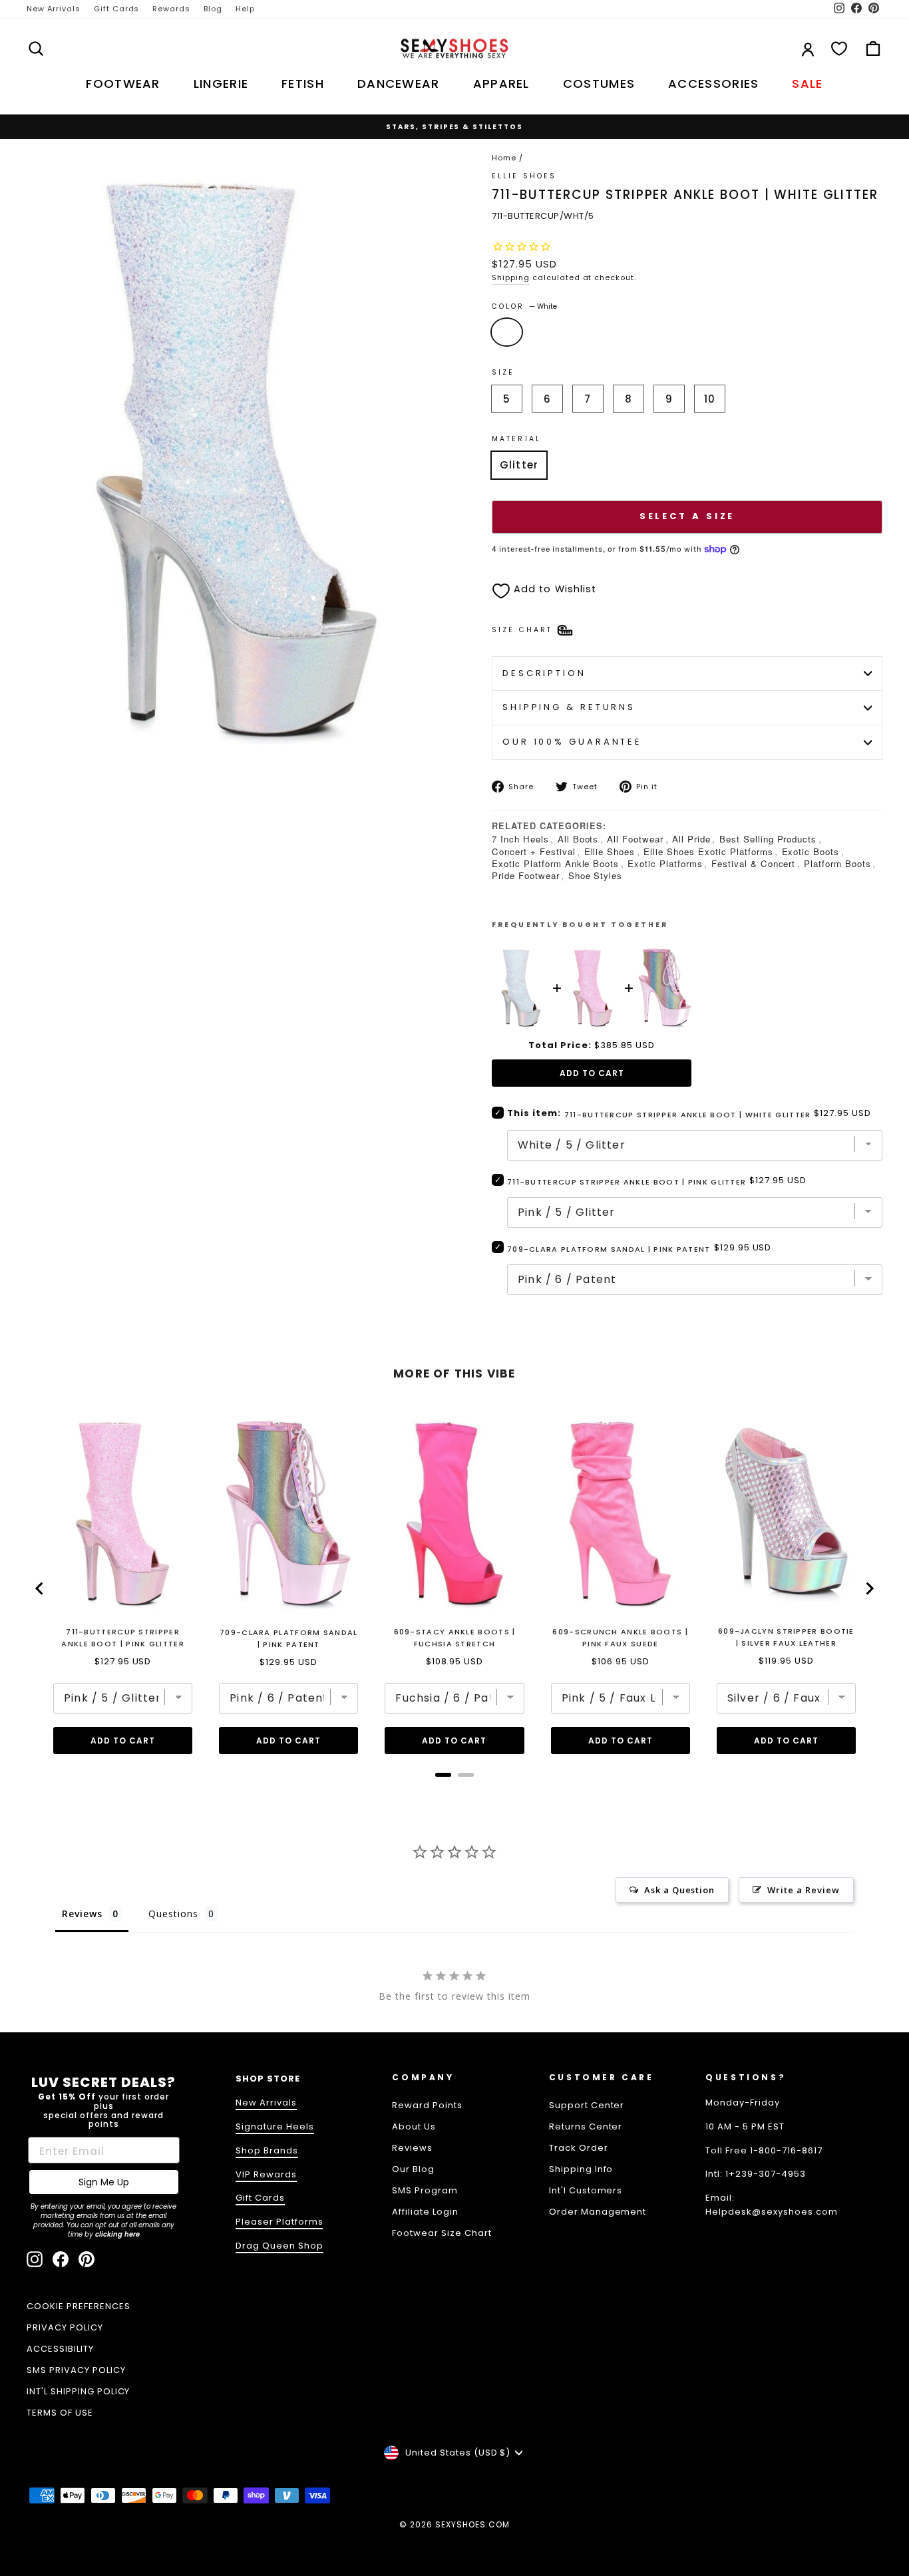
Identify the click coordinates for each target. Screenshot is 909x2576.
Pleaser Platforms (279, 2222)
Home (504, 158)
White (507, 332)
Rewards (171, 9)
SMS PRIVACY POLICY (76, 2370)
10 (710, 399)
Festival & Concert (754, 863)
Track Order (579, 2148)
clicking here (117, 2234)
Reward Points (427, 2105)
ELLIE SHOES (524, 176)
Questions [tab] (173, 1914)
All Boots (578, 839)
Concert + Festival (534, 851)
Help (245, 9)
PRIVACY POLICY (65, 2327)
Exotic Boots (811, 851)
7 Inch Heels (520, 839)
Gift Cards (117, 9)
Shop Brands (267, 2150)
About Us (414, 2126)
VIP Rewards (266, 2174)
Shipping (511, 277)
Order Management (598, 2212)
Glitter (519, 465)
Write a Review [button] (804, 1890)
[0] (839, 49)
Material (516, 439)
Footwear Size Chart (442, 2233)
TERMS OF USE (60, 2413)
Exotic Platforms (665, 863)
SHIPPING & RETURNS (569, 707)
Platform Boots (837, 863)
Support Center (587, 2105)
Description (544, 673)
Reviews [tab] (82, 1914)
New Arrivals (54, 9)
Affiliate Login (425, 2212)
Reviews (412, 2148)
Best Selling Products (768, 839)
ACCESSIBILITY (60, 2349)
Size (503, 372)
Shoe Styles (596, 875)
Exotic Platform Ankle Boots (555, 863)
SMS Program (425, 2190)
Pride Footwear (526, 875)
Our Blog (413, 2169)
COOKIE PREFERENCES (79, 2306)
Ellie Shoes (610, 851)
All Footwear (635, 839)
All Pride (691, 839)
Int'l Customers (586, 2190)
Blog (213, 9)
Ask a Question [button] (680, 1890)
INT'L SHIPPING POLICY (78, 2391)
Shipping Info (581, 2169)
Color (524, 306)
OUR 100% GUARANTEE (572, 742)
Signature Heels (275, 2126)
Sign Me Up (104, 2182)
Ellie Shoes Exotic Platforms (708, 851)
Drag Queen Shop (279, 2246)
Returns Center (586, 2126)
